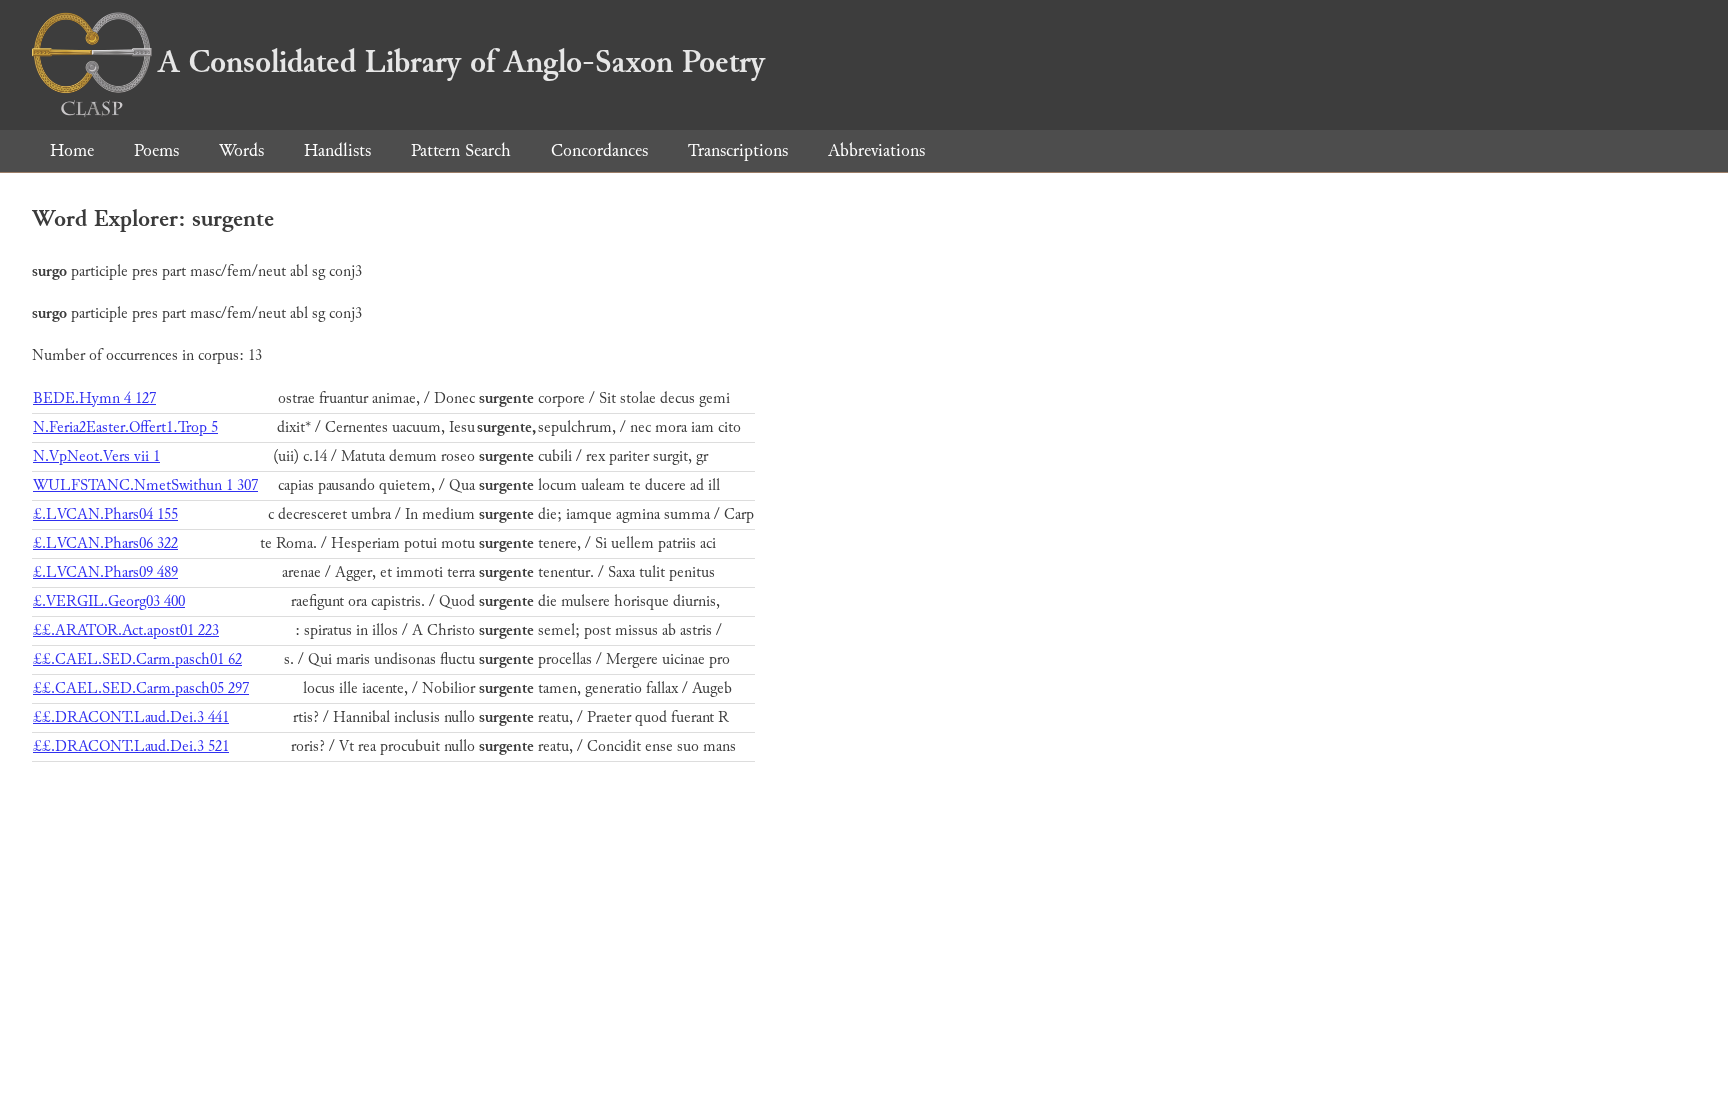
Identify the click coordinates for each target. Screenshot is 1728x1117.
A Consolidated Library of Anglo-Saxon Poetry (461, 62)
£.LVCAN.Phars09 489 (105, 572)
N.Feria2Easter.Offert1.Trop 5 (125, 427)
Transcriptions (738, 150)
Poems (156, 150)
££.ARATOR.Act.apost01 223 (126, 630)
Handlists (337, 150)
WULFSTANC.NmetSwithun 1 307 (145, 485)
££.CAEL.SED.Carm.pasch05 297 (141, 688)
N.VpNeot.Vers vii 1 (96, 456)
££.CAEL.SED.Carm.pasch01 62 (137, 659)
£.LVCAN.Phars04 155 (105, 514)
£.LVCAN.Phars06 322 (105, 543)
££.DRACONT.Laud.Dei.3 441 (131, 717)
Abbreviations (876, 150)
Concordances (599, 150)
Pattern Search (461, 150)
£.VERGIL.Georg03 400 (109, 601)
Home (72, 150)
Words (241, 150)
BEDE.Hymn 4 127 (94, 398)
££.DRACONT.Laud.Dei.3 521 (131, 746)
